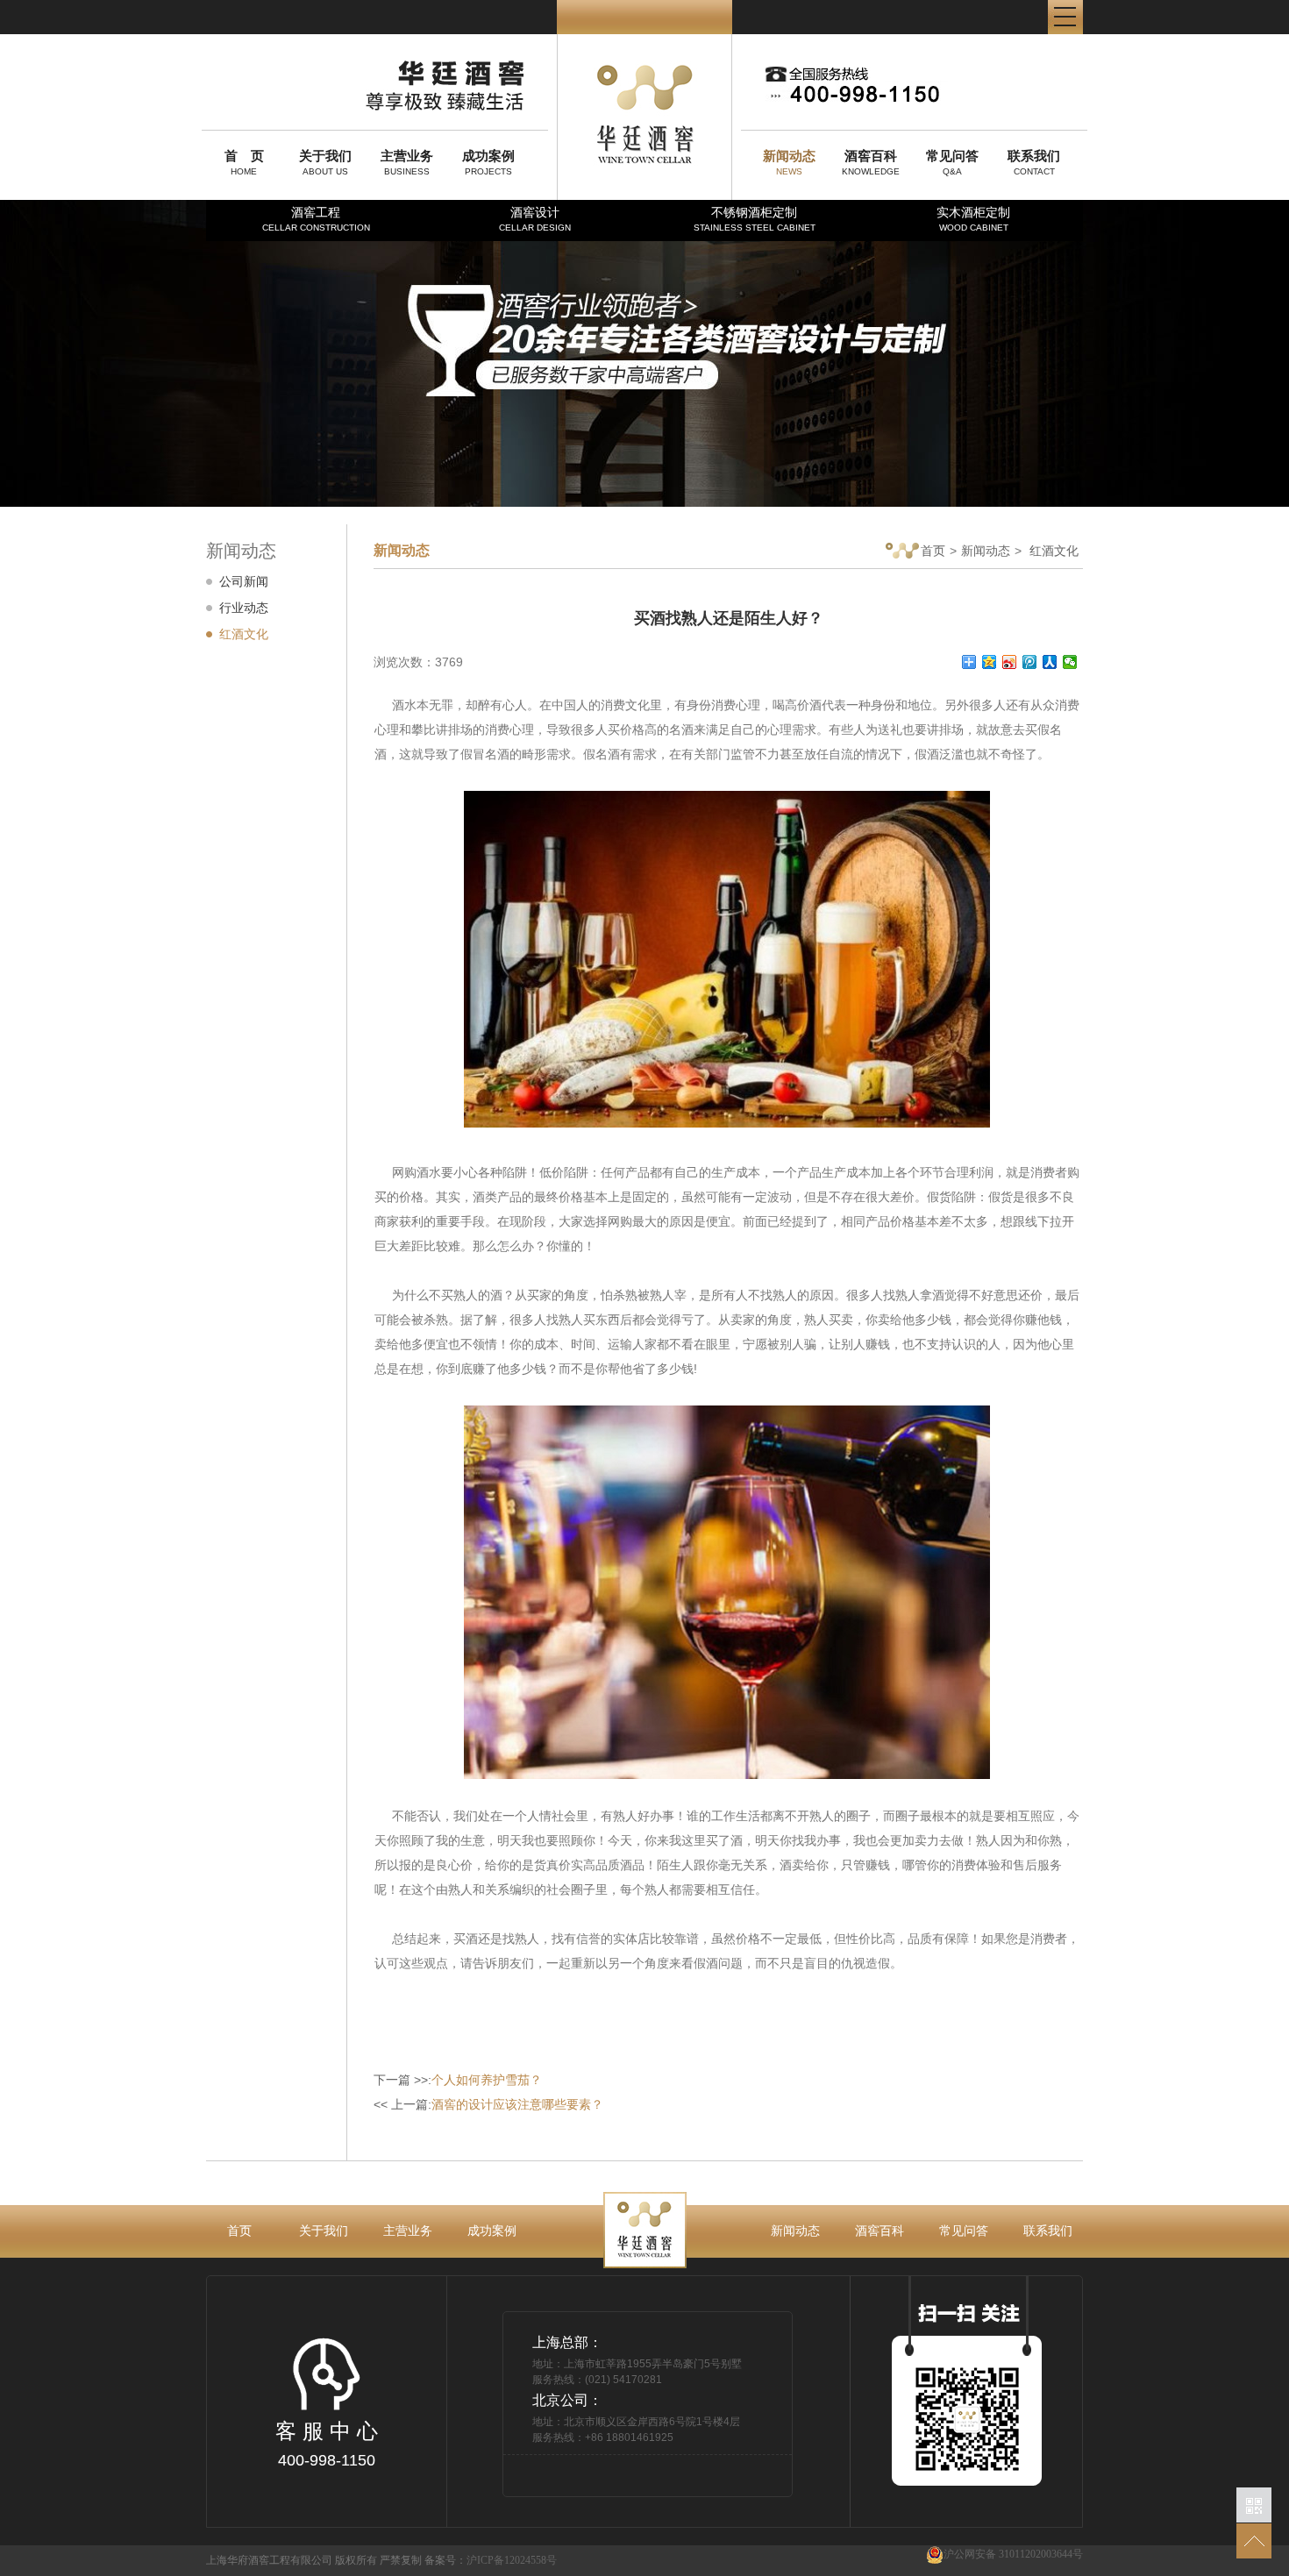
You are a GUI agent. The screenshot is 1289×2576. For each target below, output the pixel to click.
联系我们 (1048, 2231)
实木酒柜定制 (973, 219)
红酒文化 (244, 634)
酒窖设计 (535, 219)
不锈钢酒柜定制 (755, 219)
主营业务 (408, 2231)
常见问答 (964, 2231)
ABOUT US (325, 162)
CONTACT (1034, 162)
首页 (933, 551)
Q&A (952, 162)
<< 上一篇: (488, 2104)
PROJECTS (488, 162)
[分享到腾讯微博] (1030, 662)
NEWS (789, 162)
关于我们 (324, 2231)
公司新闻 (244, 581)
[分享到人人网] (1050, 662)
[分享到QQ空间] (990, 662)
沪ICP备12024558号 (512, 2560)
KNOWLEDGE (871, 162)
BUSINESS (407, 162)
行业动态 (244, 608)
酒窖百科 (880, 2231)
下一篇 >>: (458, 2080)
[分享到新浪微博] (1010, 662)
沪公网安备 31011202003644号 (1013, 2554)
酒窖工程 (316, 219)
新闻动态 (986, 551)
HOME (244, 162)
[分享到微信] (1070, 662)
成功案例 (492, 2231)
